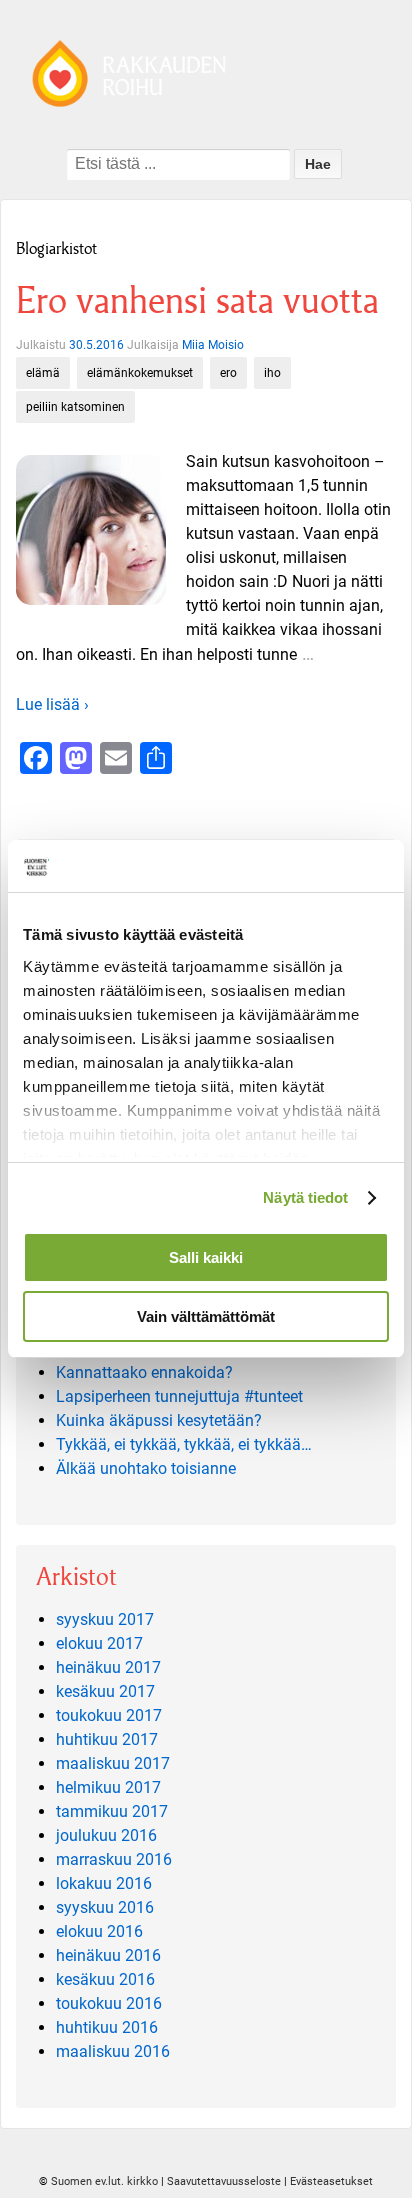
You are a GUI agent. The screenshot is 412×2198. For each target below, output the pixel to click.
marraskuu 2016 (114, 1859)
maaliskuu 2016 (113, 2051)
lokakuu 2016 (104, 1883)
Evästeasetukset (331, 2181)
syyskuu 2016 (105, 1907)
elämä (43, 373)
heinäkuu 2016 (108, 1955)
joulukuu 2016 (106, 1835)
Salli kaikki (206, 1257)
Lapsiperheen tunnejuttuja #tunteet (179, 1396)
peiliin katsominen (75, 407)
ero (228, 373)
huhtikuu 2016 (107, 2027)
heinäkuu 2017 (108, 1667)
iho (272, 373)
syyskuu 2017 (105, 1619)
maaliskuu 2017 (113, 1763)
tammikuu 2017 (112, 1811)
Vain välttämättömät (206, 1316)
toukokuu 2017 (109, 1715)
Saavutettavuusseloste (224, 2181)
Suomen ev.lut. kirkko (104, 2181)
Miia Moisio (213, 345)
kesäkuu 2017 (105, 1691)
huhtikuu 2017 (107, 1739)
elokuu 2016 (99, 1931)
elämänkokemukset (140, 373)
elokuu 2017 (99, 1643)
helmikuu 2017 (108, 1787)
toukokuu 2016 (109, 2003)
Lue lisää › (52, 704)
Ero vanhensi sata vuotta (197, 300)
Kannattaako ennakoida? (144, 1372)
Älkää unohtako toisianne (146, 1468)
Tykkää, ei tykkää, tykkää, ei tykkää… (184, 1444)
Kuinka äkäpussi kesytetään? (159, 1420)
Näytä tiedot (305, 1197)
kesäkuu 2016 (105, 1979)
